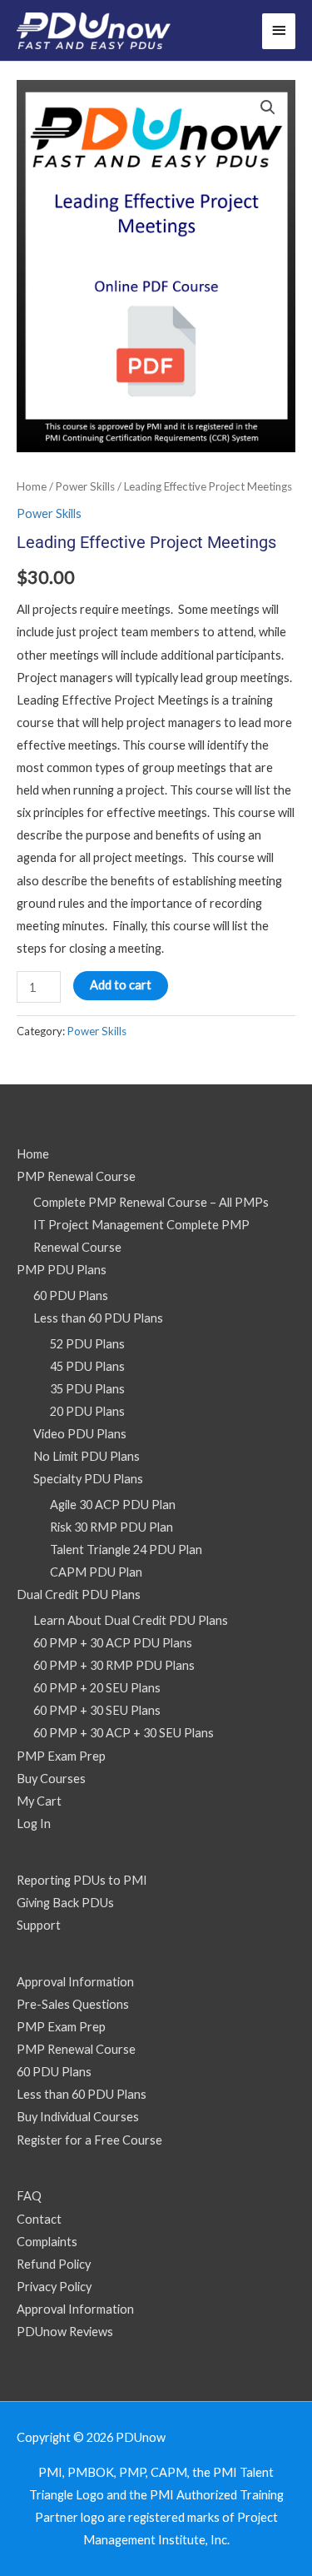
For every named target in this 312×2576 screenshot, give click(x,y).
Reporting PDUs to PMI (82, 1880)
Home (32, 486)
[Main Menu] (279, 31)
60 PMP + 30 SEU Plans (97, 1710)
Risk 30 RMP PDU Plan (111, 1527)
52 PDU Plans (87, 1344)
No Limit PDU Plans (87, 1456)
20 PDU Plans (87, 1411)
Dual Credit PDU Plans (79, 1594)
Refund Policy (54, 2264)
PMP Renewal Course (76, 1176)
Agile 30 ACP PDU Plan (113, 1505)
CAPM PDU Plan (96, 1572)
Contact (39, 2219)
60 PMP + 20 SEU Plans (97, 1688)
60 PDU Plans (71, 1295)
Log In (34, 1824)
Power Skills (85, 486)
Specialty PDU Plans (88, 1479)
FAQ (29, 2196)
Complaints (47, 2242)
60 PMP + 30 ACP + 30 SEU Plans (124, 1733)
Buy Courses (51, 1779)
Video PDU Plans (80, 1434)
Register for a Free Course (89, 2140)
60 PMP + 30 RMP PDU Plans (114, 1665)
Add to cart (121, 985)
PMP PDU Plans (62, 1270)
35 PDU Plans (87, 1389)
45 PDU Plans (87, 1366)
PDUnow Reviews (65, 2332)
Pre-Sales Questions (73, 2004)
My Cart (39, 1801)
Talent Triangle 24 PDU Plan (126, 1550)
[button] (268, 107)
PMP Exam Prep (61, 1756)
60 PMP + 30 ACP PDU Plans (113, 1643)
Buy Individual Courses (78, 2117)
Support (39, 1925)
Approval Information (75, 1982)
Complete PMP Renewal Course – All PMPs (151, 1202)
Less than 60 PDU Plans (98, 1318)
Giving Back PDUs (65, 1903)
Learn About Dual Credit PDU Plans (131, 1620)
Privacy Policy (54, 2287)
